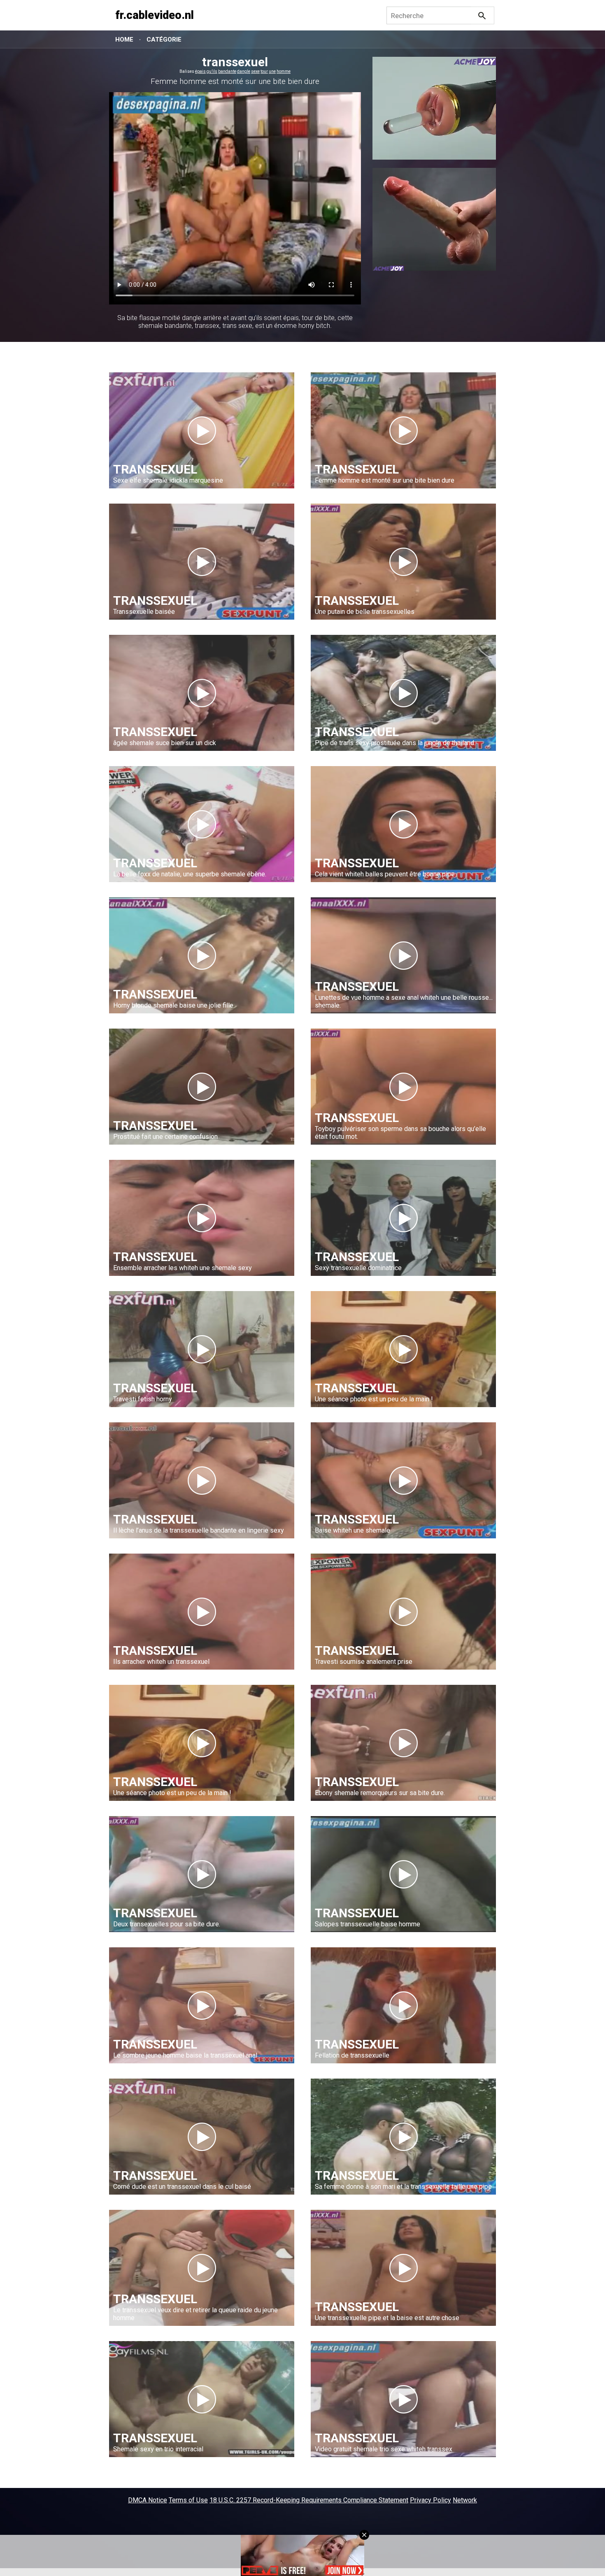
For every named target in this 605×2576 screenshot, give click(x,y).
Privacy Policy (430, 2500)
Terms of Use (188, 2500)
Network (465, 2500)
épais (200, 71)
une (272, 71)
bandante (227, 71)
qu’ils (212, 71)
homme (284, 71)
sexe (255, 71)
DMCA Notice (148, 2500)
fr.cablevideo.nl (155, 15)
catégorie (164, 39)
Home (124, 39)
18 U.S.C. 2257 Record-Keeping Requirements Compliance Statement (309, 2500)
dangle (244, 71)
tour (264, 71)
